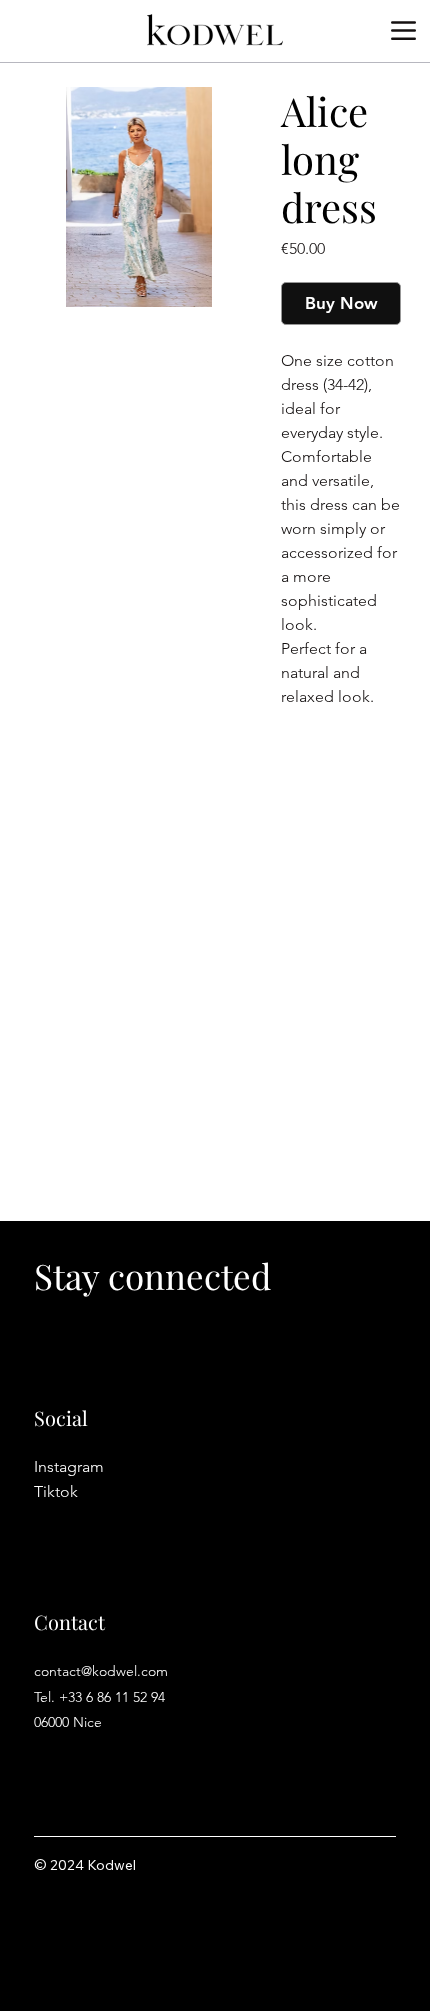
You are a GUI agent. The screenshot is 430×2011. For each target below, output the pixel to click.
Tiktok (56, 1491)
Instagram (69, 1466)
